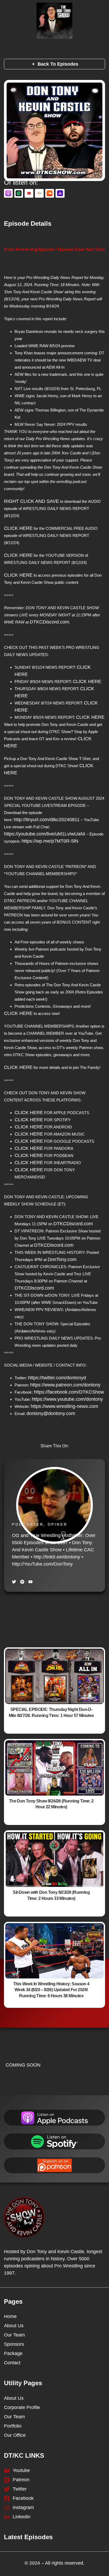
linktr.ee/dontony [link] (57, 1557)
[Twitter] (14, 1582)
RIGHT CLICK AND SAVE (31, 501)
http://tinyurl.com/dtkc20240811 (47, 820)
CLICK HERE (18, 528)
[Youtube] (30, 1582)
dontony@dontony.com (51, 1413)
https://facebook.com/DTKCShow (69, 1392)
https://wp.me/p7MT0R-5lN (50, 841)
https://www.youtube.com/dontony (67, 1399)
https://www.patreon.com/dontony (65, 1385)
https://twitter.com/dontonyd (57, 1378)
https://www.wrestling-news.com (64, 1406)
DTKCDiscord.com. (50, 622)
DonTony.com (62, 1259)
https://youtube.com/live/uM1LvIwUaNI (45, 834)
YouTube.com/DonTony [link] (42, 1564)
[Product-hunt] (22, 1582)
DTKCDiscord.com (73, 1224)
